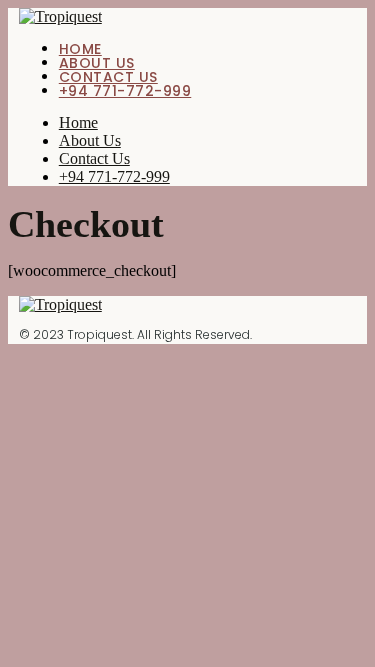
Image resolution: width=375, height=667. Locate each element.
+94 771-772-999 (125, 91)
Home (80, 49)
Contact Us (108, 77)
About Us (97, 63)
